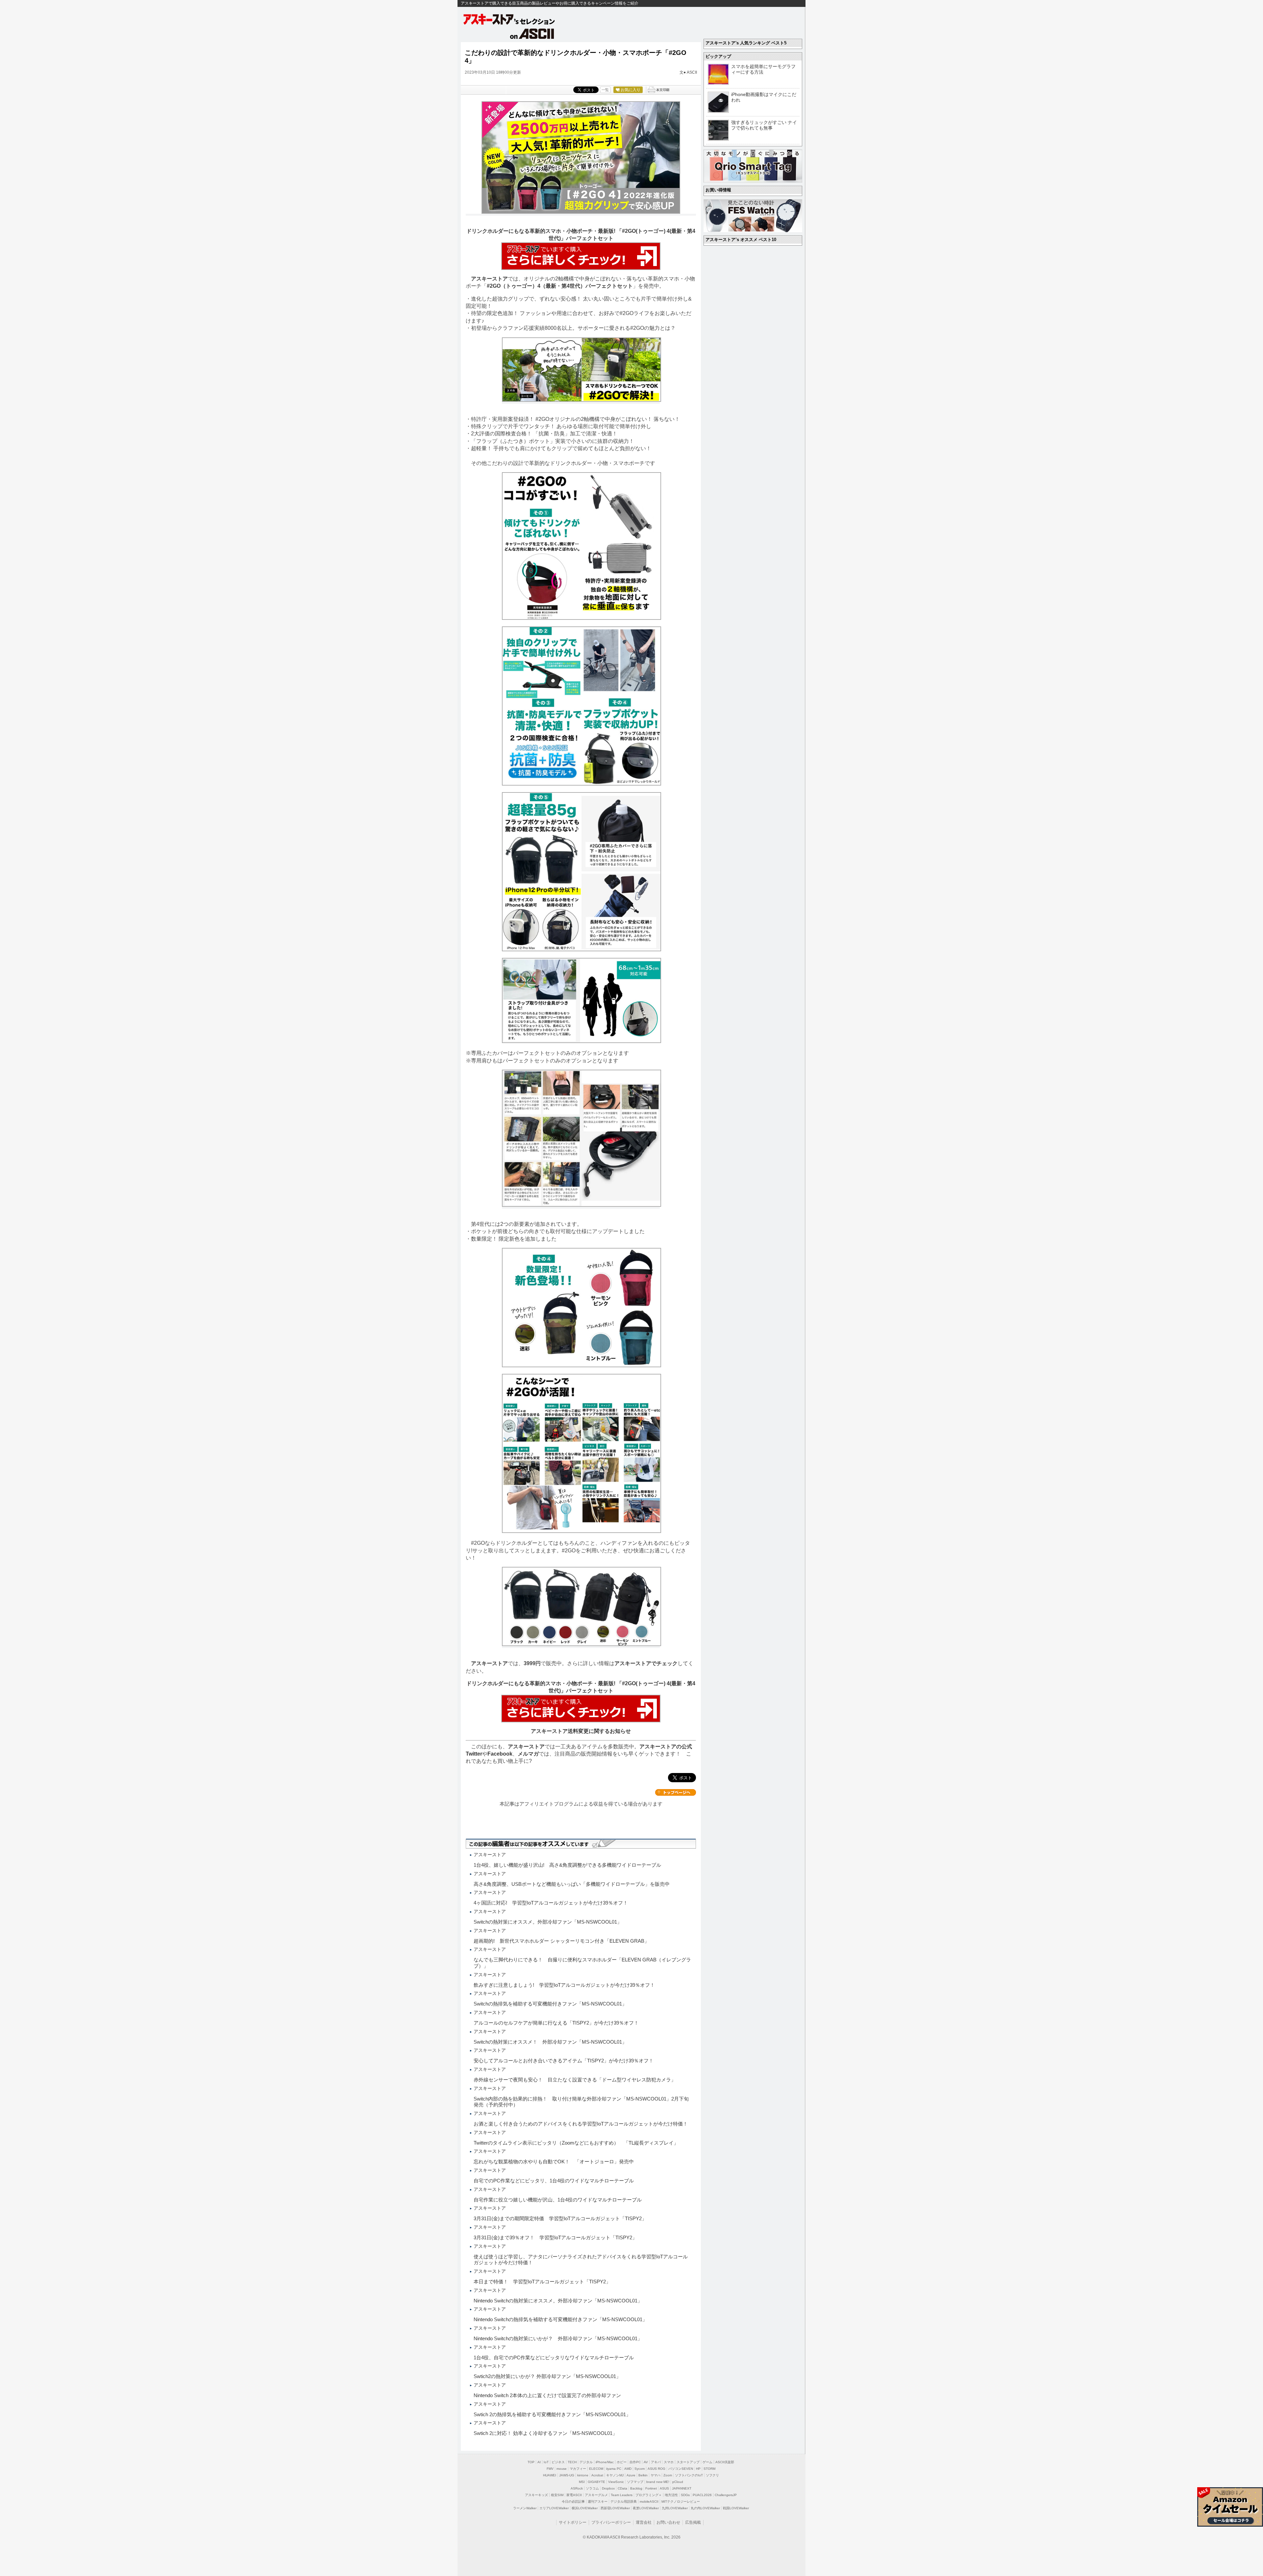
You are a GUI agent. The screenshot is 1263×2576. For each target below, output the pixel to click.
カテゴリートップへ (676, 1792)
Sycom (640, 2469)
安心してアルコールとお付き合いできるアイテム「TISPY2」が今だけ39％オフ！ (564, 2061)
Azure (631, 2475)
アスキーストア (489, 279)
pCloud (678, 2482)
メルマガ (528, 1754)
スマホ (669, 2462)
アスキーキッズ (536, 2495)
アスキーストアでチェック (646, 1663)
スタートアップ (688, 2462)
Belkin (643, 2475)
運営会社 (644, 2522)
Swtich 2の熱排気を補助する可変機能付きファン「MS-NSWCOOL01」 (552, 2414)
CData (622, 2488)
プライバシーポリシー (611, 2522)
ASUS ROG (656, 2469)
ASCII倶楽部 (725, 2462)
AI (539, 2462)
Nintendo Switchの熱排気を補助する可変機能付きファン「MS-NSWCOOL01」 (560, 2319)
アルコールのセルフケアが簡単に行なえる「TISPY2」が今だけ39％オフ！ (556, 2023)
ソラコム (592, 2488)
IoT (546, 2462)
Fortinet (651, 2488)
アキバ (656, 2462)
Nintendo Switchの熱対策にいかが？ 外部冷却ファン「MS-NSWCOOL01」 (558, 2338)
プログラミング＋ (649, 2495)
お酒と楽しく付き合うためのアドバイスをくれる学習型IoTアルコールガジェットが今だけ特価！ (581, 2124)
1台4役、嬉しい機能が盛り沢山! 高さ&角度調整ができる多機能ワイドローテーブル (567, 1865)
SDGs (685, 2495)
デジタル (586, 2462)
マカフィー (578, 2469)
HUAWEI (550, 2475)
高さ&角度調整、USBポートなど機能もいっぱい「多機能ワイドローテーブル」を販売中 (572, 1884)
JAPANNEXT (682, 2488)
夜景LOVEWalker (646, 2508)
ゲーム (707, 2462)
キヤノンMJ (615, 2475)
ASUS (664, 2488)
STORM (709, 2469)
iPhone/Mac (605, 2462)
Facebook (500, 1754)
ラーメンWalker (525, 2508)
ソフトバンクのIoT (689, 2475)
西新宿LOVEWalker (615, 2508)
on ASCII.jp (532, 34)
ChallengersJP (726, 2495)
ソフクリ (712, 2475)
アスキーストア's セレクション (509, 19)
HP (698, 2469)
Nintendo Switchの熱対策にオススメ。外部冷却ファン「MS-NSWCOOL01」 (558, 2301)
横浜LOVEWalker (585, 2508)
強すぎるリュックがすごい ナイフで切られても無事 (764, 125)
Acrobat (597, 2475)
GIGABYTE (596, 2482)
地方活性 (671, 2495)
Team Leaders (622, 2495)
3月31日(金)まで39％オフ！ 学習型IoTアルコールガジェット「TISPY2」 (555, 2237)
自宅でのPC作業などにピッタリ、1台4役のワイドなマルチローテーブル (554, 2181)
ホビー (622, 2462)
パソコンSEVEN (681, 2469)
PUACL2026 (702, 2495)
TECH (572, 2462)
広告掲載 (693, 2522)
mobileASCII (649, 2502)
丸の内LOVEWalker (705, 2508)
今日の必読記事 (573, 2502)
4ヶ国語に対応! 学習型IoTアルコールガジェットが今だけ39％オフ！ (551, 1903)
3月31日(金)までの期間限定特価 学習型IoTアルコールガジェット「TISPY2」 (560, 2218)
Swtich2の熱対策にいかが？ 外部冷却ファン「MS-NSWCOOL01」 (547, 2376)
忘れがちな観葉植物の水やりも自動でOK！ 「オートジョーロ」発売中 (554, 2162)
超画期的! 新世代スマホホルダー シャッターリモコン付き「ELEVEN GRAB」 (561, 1941)
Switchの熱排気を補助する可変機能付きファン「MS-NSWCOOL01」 (550, 2004)
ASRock (577, 2488)
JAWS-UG (567, 2475)
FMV (550, 2469)
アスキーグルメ (596, 2495)
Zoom (668, 2475)
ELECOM (596, 2469)
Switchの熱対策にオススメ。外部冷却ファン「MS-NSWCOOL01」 (548, 1922)
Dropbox (608, 2488)
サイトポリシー (573, 2522)
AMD (628, 2469)
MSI (582, 2482)
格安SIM (557, 2495)
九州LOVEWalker (675, 2508)
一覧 (605, 90)
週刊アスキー (598, 2502)
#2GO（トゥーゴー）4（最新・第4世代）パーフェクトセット (560, 286)
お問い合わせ (668, 2522)
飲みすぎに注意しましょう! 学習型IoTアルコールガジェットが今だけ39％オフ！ (564, 1985)
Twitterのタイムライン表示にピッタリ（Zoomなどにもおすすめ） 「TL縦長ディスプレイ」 (576, 2143)
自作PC (635, 2462)
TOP (531, 2462)
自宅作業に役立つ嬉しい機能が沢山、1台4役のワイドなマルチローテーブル (558, 2200)
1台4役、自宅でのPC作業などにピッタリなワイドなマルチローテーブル (554, 2357)
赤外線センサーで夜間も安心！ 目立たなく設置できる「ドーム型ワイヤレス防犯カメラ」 (575, 2080)
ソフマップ (635, 2482)
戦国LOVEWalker (736, 2508)
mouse (562, 2469)
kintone (583, 2475)
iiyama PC (614, 2469)
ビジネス (558, 2462)
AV (646, 2462)
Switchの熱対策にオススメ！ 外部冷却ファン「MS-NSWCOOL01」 (550, 2042)
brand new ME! (658, 2482)
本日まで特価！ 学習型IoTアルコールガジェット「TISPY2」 (542, 2282)
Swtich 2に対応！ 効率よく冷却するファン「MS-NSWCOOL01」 (545, 2433)
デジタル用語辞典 (624, 2502)
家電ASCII (574, 2495)
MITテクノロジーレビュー (681, 2502)
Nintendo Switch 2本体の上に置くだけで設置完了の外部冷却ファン (547, 2395)
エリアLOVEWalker (554, 2508)
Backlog (636, 2488)
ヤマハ (656, 2475)
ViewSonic (616, 2482)
